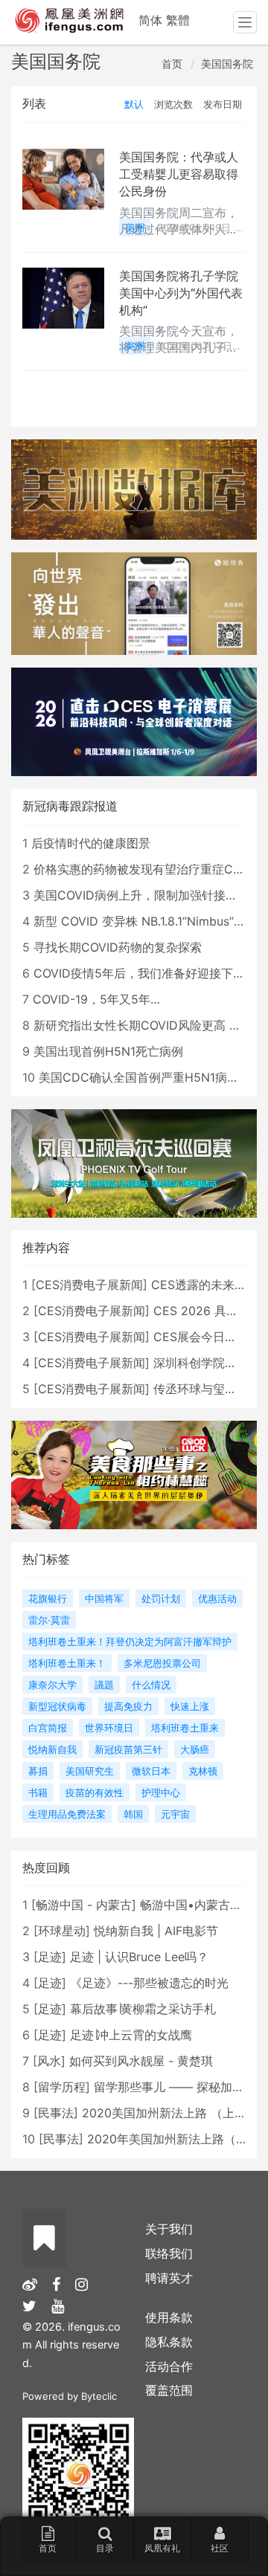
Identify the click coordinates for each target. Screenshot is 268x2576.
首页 (172, 64)
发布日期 (223, 104)
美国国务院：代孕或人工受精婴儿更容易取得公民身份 (179, 174)
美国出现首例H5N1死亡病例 (108, 1051)
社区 (220, 2548)
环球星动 (62, 1931)
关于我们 (169, 2229)
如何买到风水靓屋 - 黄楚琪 (141, 2061)
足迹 (50, 1957)
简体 (150, 20)
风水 (49, 2061)
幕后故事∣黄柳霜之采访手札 (143, 2009)
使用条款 (169, 2317)
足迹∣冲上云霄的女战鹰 (131, 2035)
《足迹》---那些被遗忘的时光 (149, 1983)
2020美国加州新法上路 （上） (164, 2113)
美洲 (135, 227)
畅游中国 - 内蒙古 (84, 1905)
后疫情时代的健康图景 (91, 843)
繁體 (178, 20)
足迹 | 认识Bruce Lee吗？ (139, 1957)
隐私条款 (169, 2342)
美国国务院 (227, 64)
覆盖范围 (169, 2390)
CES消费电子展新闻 (89, 1285)
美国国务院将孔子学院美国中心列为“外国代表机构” (181, 293)
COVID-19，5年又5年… (96, 999)
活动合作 (169, 2366)
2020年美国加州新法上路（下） (173, 2139)
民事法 (56, 2113)
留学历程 (62, 2087)
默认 (134, 104)
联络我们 (169, 2253)
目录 (105, 2548)
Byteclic (99, 2396)
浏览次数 (173, 104)
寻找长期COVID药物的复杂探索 (118, 947)
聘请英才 (169, 2278)
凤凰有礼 (162, 2548)
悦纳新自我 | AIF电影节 (156, 1931)
